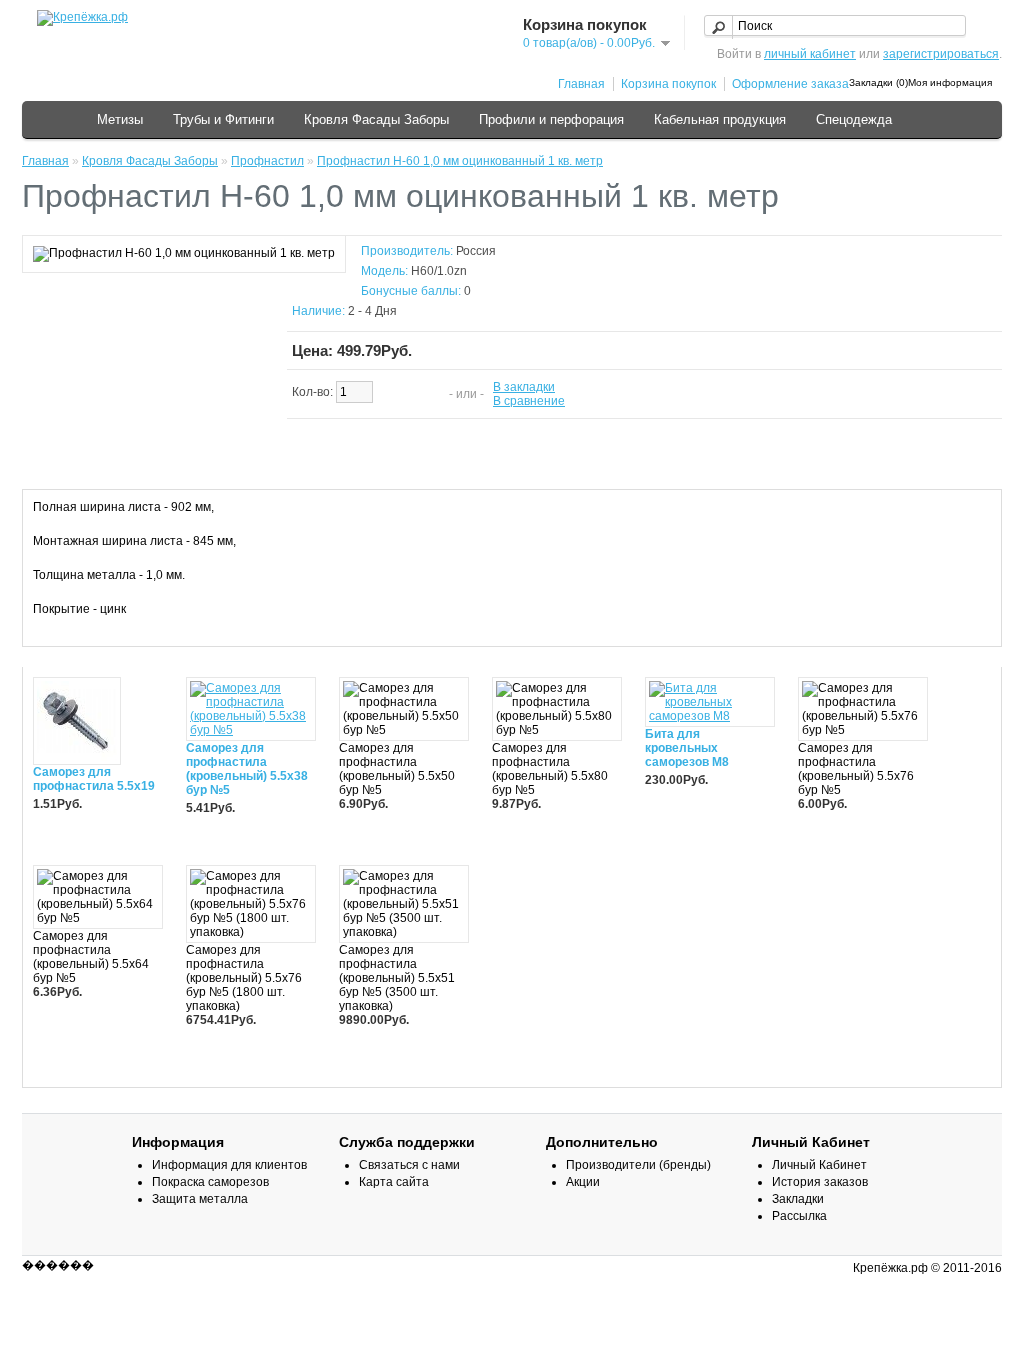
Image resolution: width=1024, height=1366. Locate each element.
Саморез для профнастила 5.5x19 (94, 779)
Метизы (120, 119)
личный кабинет (810, 54)
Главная (581, 84)
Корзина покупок (668, 84)
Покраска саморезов (210, 1182)
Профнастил (267, 161)
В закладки (524, 387)
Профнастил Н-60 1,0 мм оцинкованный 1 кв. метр (460, 161)
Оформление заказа (790, 84)
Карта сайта (394, 1182)
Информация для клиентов (229, 1165)
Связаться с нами (409, 1165)
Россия (476, 251)
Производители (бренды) (638, 1165)
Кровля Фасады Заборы (376, 119)
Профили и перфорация (551, 119)
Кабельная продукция (720, 119)
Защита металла (200, 1199)
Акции (583, 1182)
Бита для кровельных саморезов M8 (687, 748)
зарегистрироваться (941, 54)
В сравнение (529, 401)
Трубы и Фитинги (223, 119)
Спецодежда (854, 119)
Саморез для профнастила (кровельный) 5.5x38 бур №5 (247, 769)
